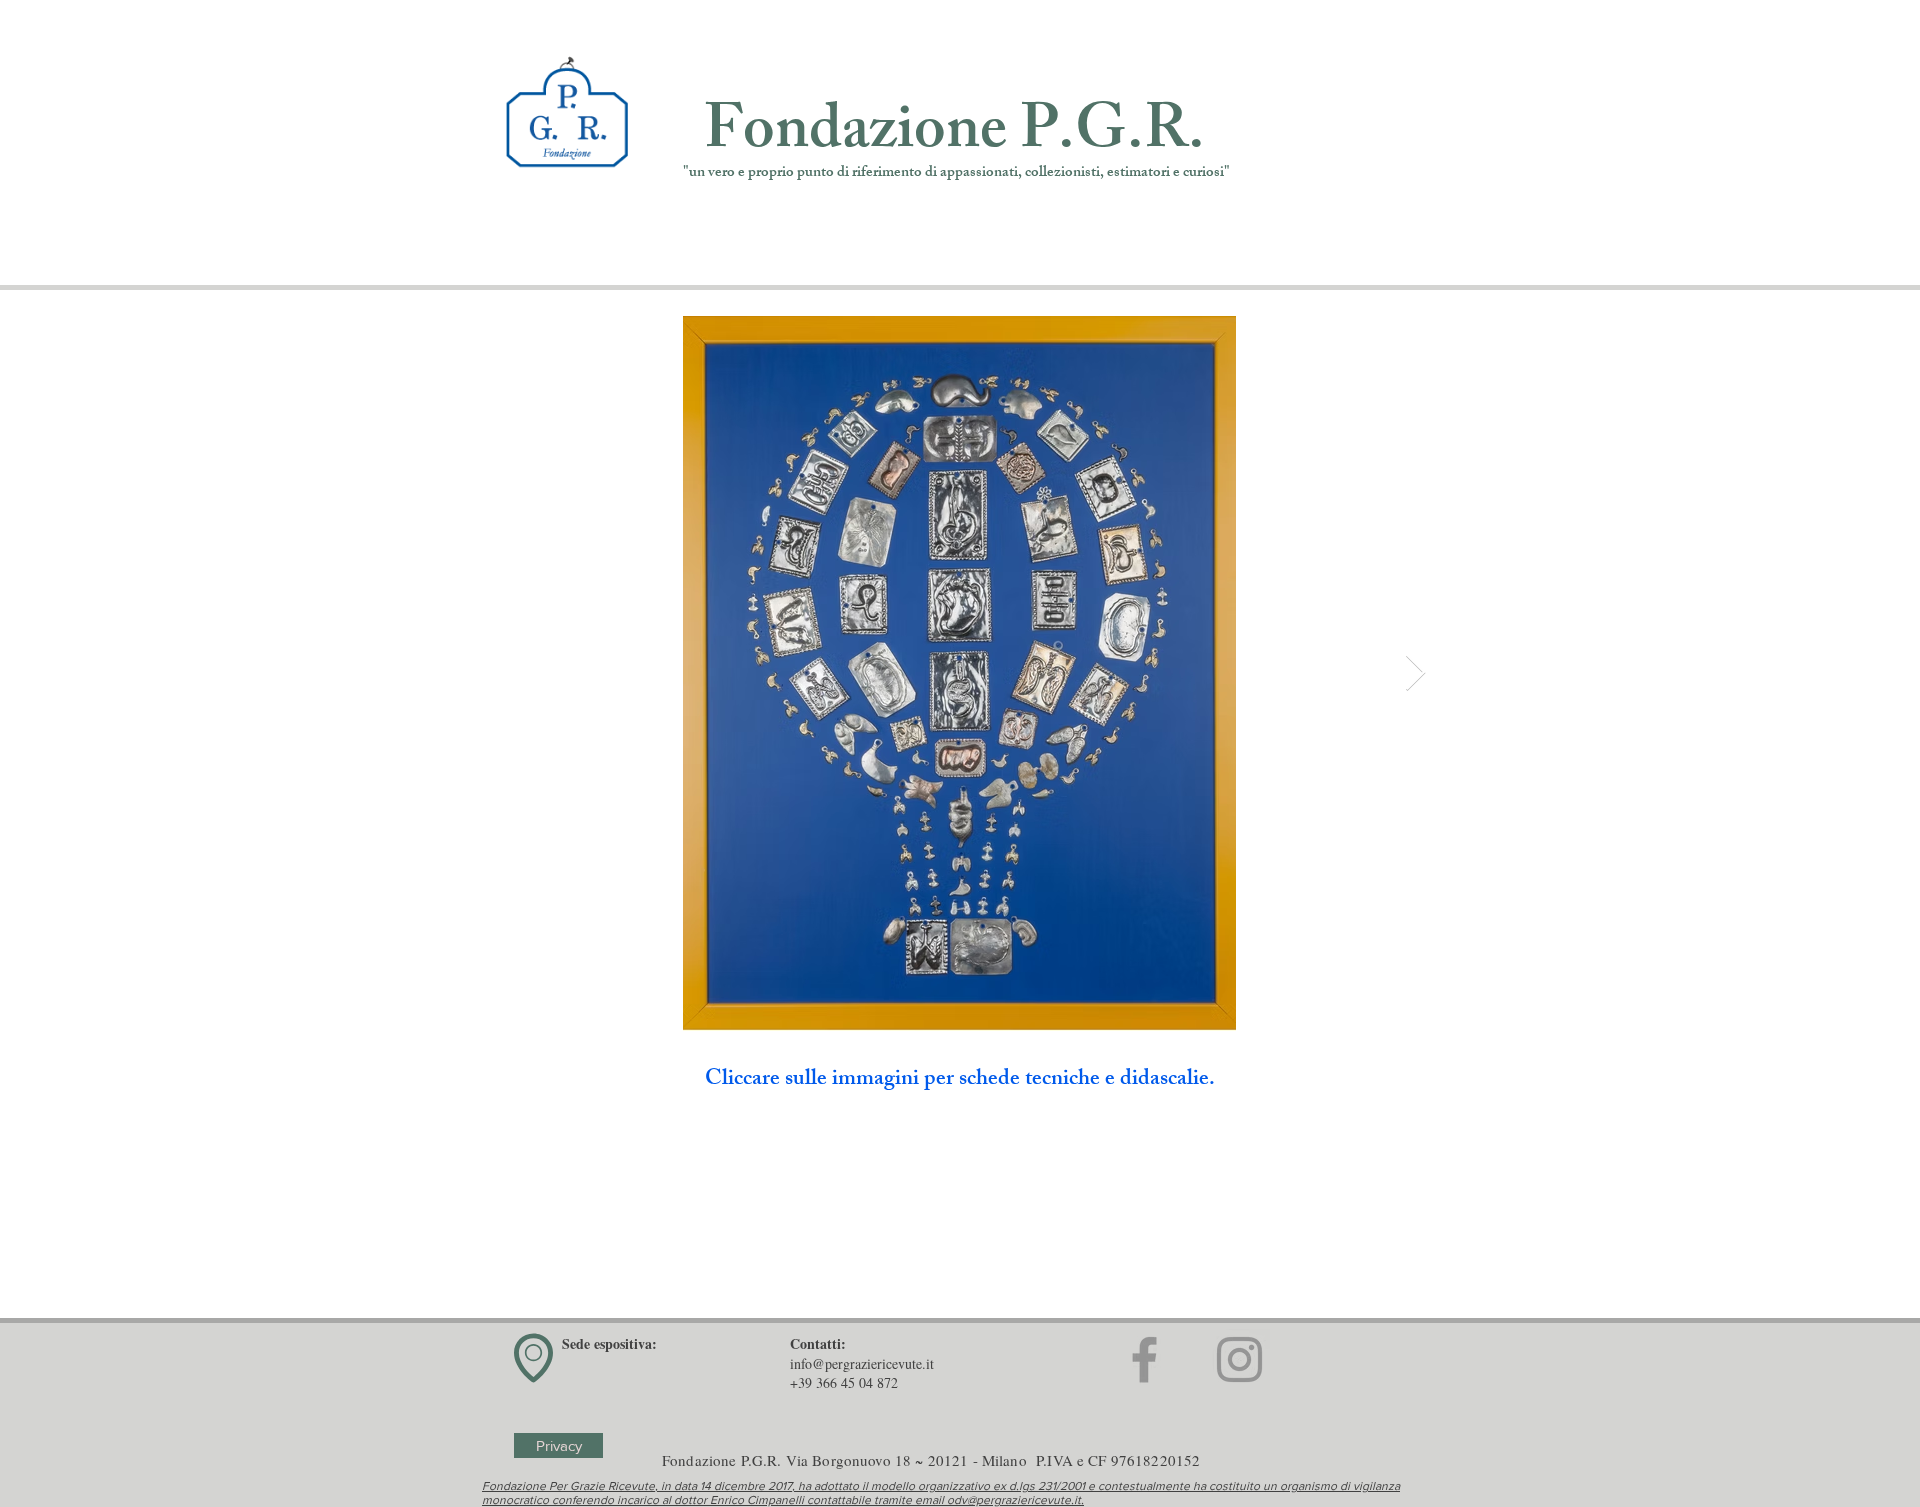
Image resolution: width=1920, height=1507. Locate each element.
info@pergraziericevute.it (862, 1363)
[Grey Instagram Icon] (1239, 1359)
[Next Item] (1415, 673)
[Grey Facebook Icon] (1144, 1359)
